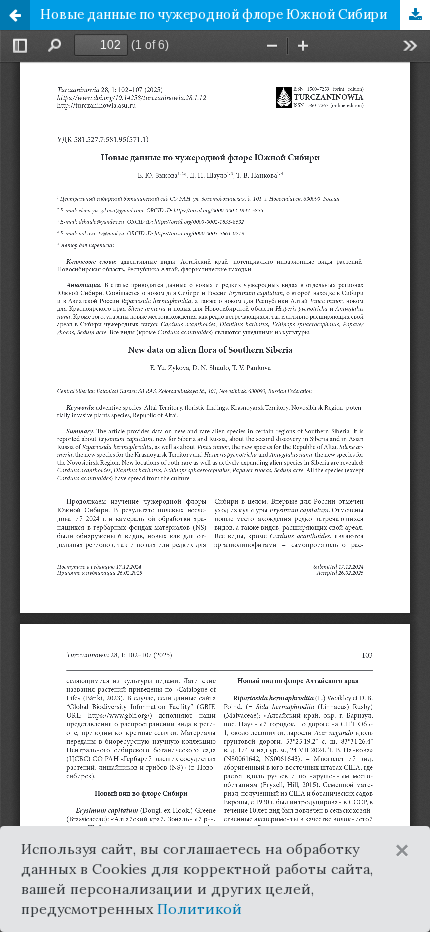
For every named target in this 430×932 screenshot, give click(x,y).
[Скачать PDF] (415, 15)
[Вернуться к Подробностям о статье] (15, 15)
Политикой (199, 909)
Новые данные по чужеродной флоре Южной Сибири (213, 14)
